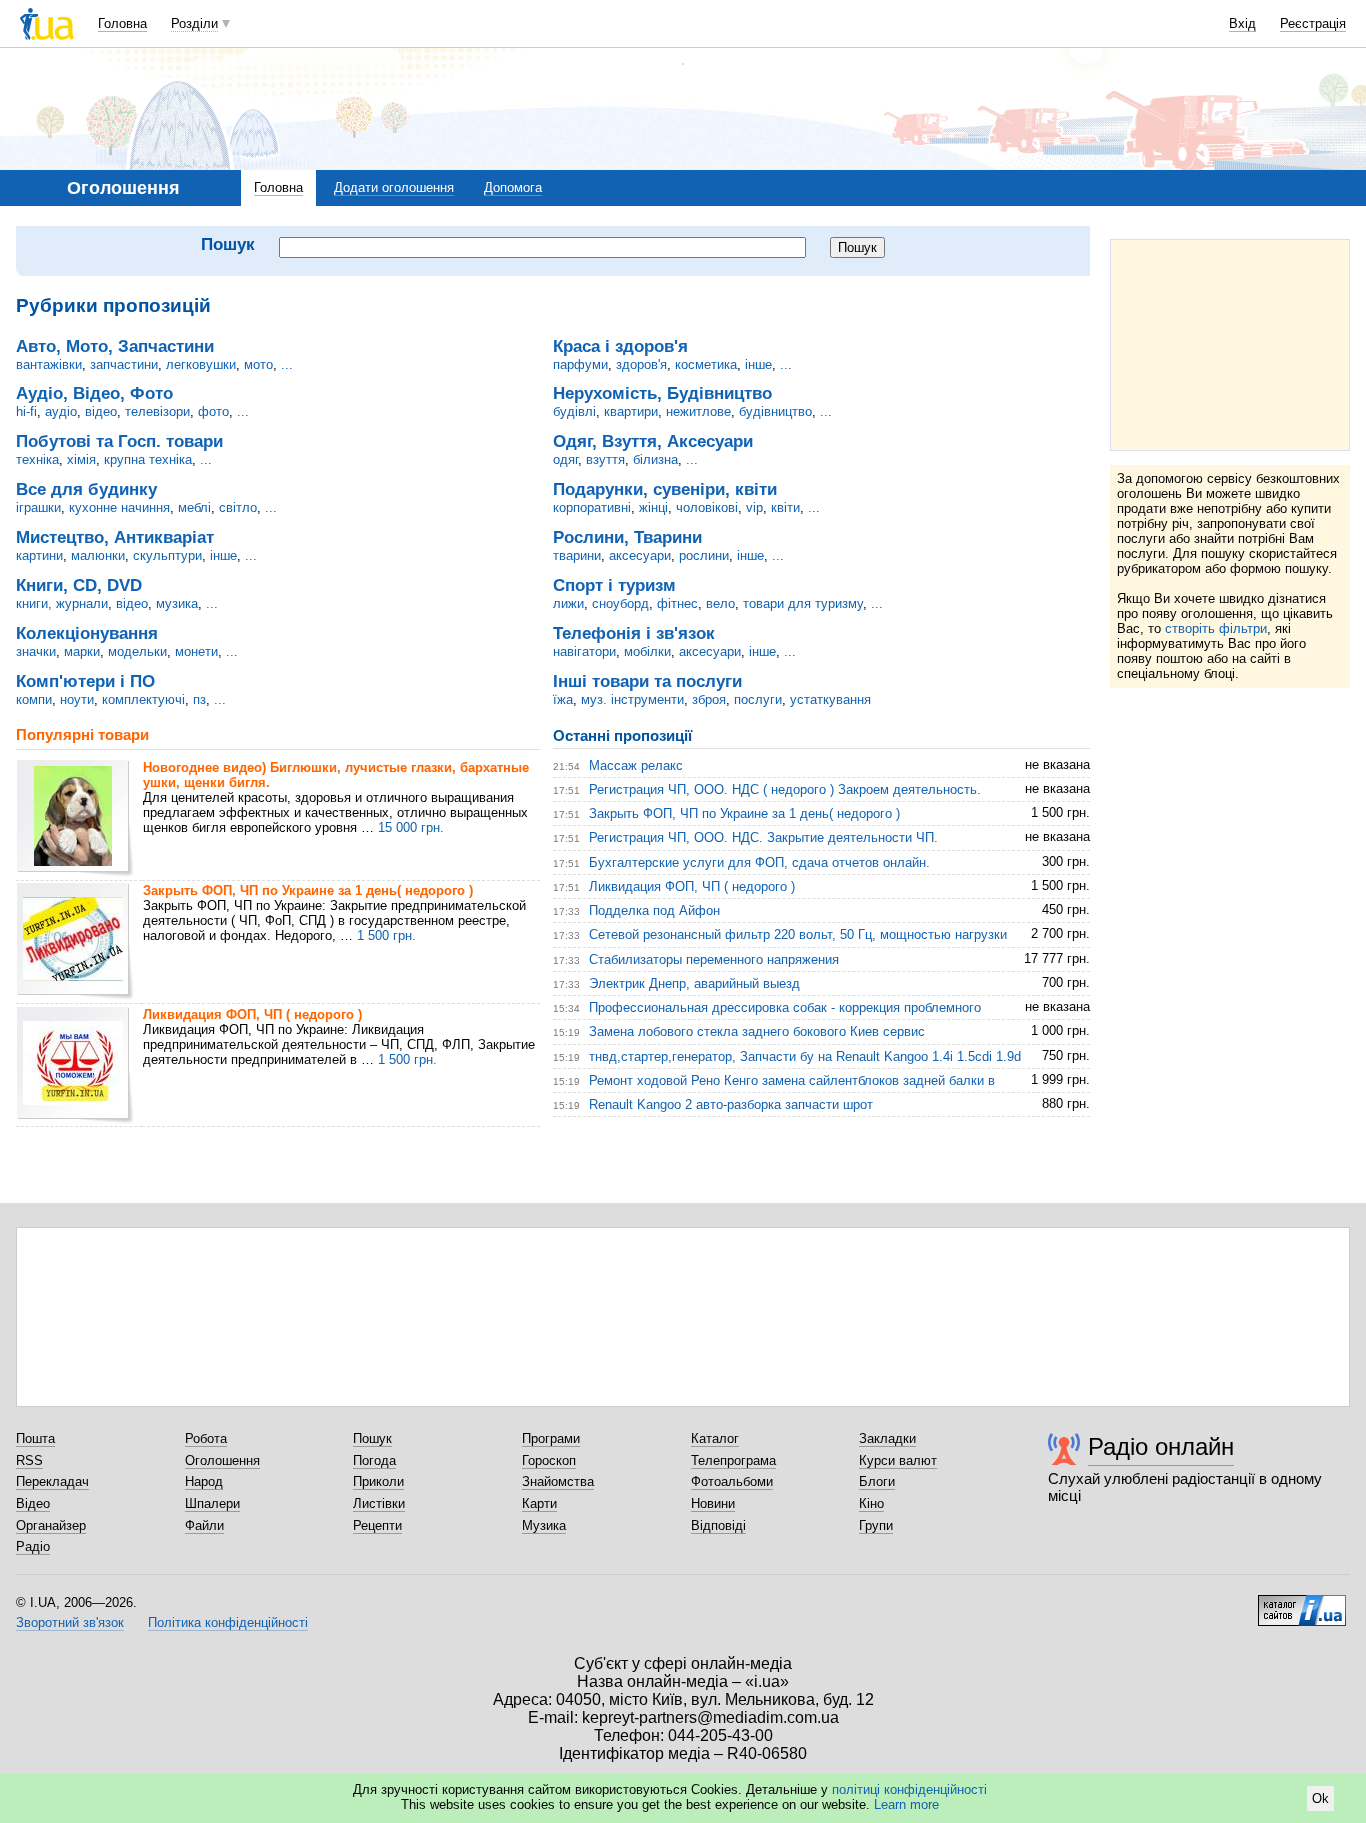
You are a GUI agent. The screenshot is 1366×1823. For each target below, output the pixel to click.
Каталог (715, 1438)
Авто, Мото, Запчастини (115, 346)
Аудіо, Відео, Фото (94, 393)
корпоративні (592, 507)
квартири (631, 411)
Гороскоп (549, 1460)
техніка (37, 459)
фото (213, 411)
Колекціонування (87, 633)
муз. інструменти (632, 699)
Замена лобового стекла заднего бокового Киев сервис (757, 1031)
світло (238, 507)
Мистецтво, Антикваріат (115, 537)
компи (34, 699)
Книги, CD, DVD (79, 585)
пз (199, 699)
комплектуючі (143, 699)
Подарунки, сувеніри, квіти (665, 489)
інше (223, 555)
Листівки (379, 1503)
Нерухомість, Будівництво (662, 393)
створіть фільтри (1216, 628)
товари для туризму (803, 603)
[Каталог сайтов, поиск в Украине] (1302, 1603)
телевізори (157, 411)
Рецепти (377, 1525)
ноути (77, 699)
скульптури (167, 555)
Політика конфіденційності (228, 1622)
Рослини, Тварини (627, 537)
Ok (1320, 1798)
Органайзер (51, 1525)
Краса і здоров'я (620, 346)
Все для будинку (86, 489)
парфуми (580, 364)
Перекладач (52, 1481)
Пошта (35, 1438)
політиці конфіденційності (909, 1789)
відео (101, 411)
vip (754, 507)
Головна (122, 23)
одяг (565, 459)
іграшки (38, 507)
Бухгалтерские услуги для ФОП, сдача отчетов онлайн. (759, 862)
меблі (194, 507)
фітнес (677, 603)
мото (258, 364)
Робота (206, 1438)
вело (720, 603)
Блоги (877, 1481)
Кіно (871, 1503)
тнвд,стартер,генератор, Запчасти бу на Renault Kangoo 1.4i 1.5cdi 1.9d (805, 1056)
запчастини (124, 364)
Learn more (906, 1804)
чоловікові (707, 507)
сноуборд (620, 603)
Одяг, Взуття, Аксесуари (653, 441)
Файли (204, 1525)
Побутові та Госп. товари (119, 441)
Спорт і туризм (614, 585)
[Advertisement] (1230, 345)
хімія (81, 459)
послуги (758, 699)
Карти (539, 1503)
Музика (544, 1525)
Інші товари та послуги (647, 681)
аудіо (61, 411)
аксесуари (640, 555)
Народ (204, 1481)
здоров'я (641, 364)
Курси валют (898, 1460)
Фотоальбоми (732, 1481)
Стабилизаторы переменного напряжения (714, 959)
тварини (577, 555)
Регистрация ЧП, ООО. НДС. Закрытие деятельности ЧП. (763, 837)
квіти (785, 507)
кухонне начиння (119, 507)
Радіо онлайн (1161, 1446)
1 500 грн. (386, 935)
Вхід (1242, 23)
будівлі (574, 411)
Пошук (372, 1438)
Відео (33, 1503)
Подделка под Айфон (654, 910)
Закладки (887, 1438)
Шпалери (212, 1503)
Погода (374, 1460)
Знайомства (558, 1481)
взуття (605, 459)
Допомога (513, 187)
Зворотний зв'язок (70, 1622)
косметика (706, 364)
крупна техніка (148, 459)
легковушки (201, 364)
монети (196, 651)
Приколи (378, 1481)
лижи (568, 603)
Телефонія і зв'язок (634, 633)
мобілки (647, 651)
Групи (876, 1525)
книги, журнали (62, 603)
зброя (709, 699)
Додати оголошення (394, 187)
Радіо (33, 1546)
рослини (704, 555)
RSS (29, 1460)
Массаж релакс (636, 765)
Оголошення (222, 1460)
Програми (551, 1438)
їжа (563, 699)
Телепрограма (733, 1460)
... (287, 364)
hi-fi (26, 411)
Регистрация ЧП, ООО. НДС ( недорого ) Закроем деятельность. (785, 789)
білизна (655, 459)
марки (82, 651)
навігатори (584, 651)
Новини (713, 1503)
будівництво (775, 411)
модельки (137, 651)
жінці (653, 507)
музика (177, 603)
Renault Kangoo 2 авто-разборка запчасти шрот (731, 1104)
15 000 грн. (411, 827)
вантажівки (49, 364)
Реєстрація (1313, 23)
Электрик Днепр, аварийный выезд (694, 983)
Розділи (194, 23)
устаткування (830, 699)
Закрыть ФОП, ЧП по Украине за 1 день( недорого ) (308, 890)
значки (36, 651)
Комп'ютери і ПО (85, 681)
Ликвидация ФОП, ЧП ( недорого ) (252, 1014)
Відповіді (718, 1525)
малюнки (98, 555)
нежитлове (698, 411)
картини (39, 555)
